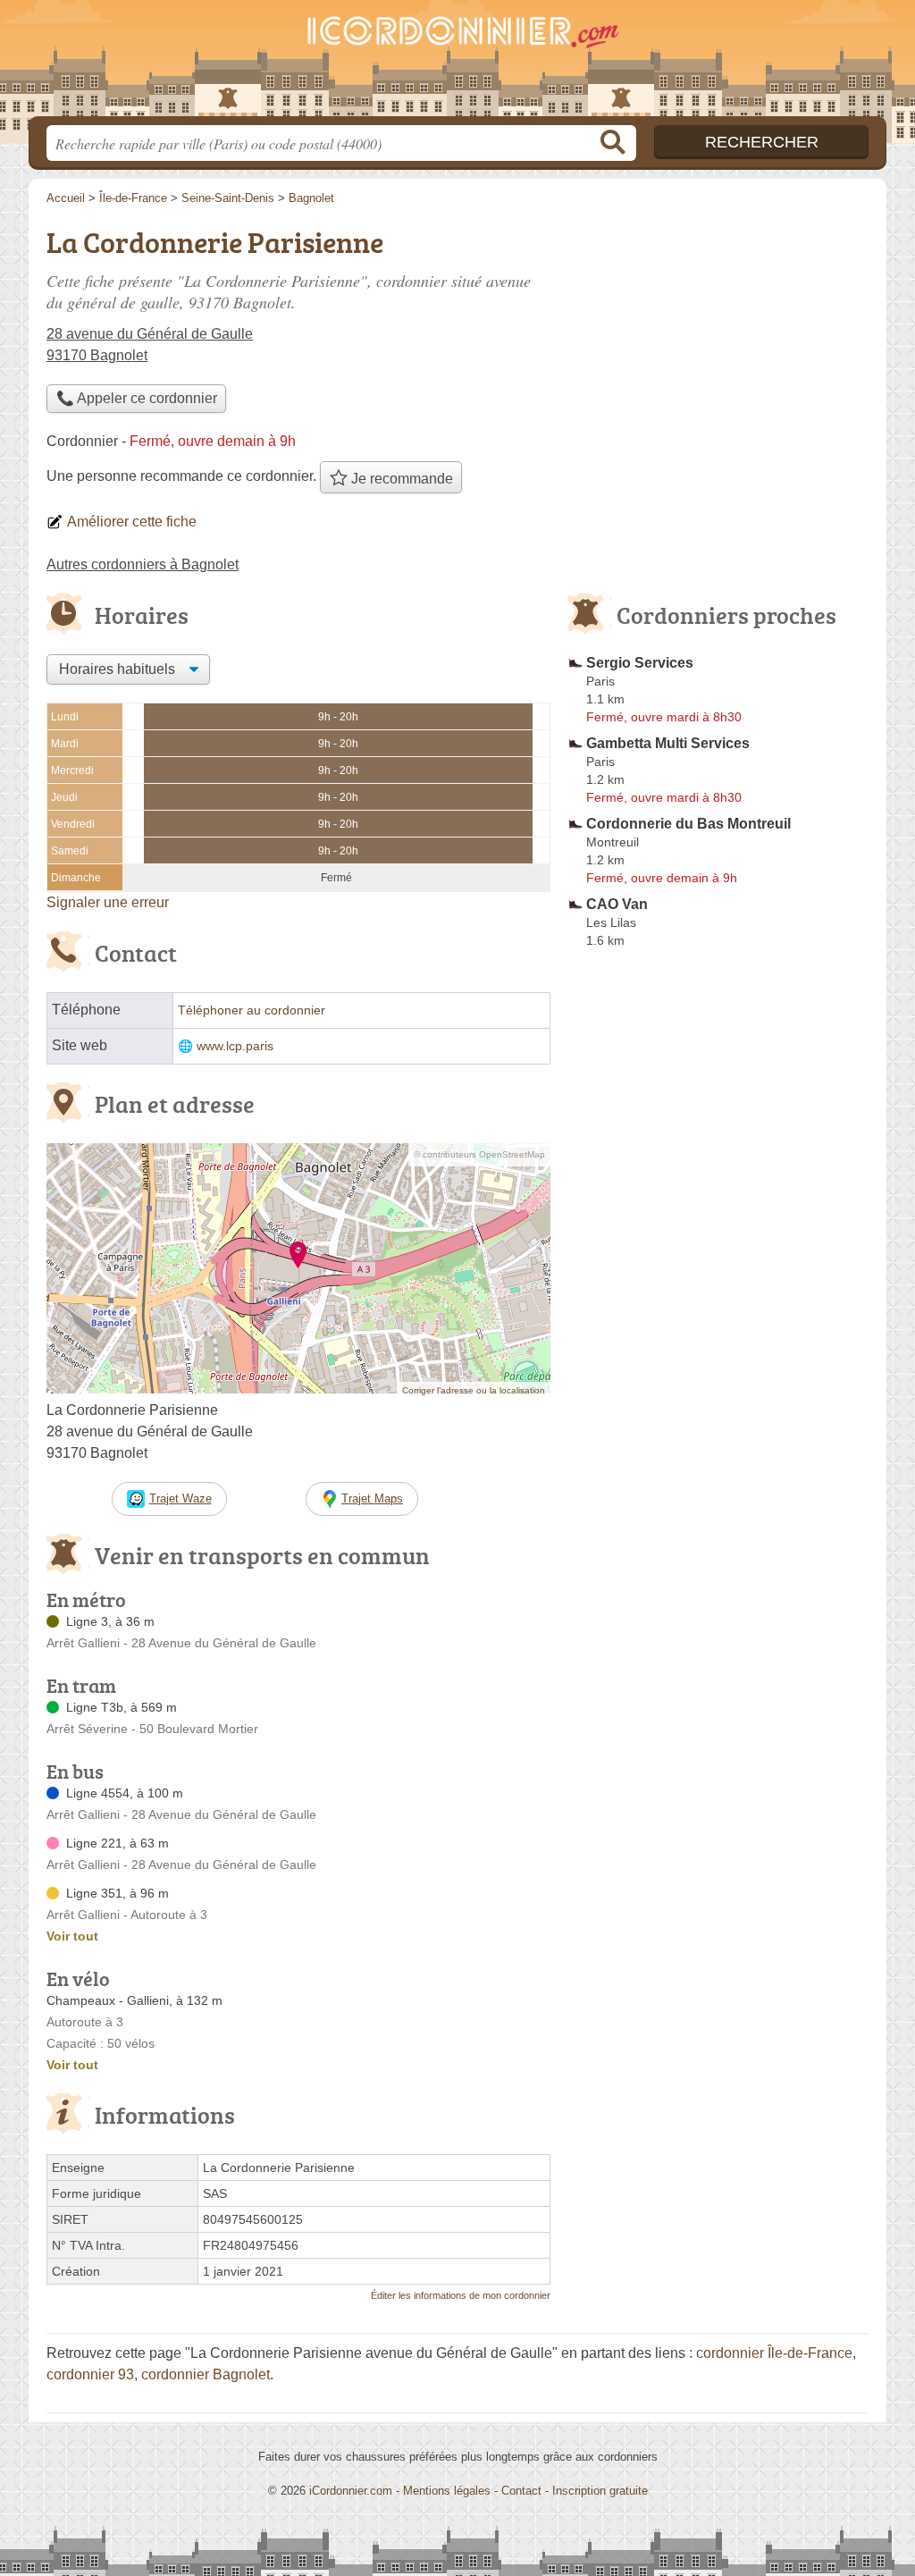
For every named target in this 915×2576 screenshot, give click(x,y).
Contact (521, 2491)
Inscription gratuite (600, 2491)
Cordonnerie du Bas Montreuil (688, 824)
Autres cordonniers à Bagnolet (143, 564)
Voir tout (72, 1936)
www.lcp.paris (235, 1046)
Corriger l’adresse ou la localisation (474, 1390)
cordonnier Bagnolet (206, 2374)
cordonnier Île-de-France (774, 2353)
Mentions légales (447, 2491)
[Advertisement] (718, 1371)
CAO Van (617, 904)
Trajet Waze (180, 1498)
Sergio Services (640, 663)
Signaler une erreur (108, 902)
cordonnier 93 (90, 2374)
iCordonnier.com (351, 2491)
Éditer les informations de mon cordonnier (461, 2295)
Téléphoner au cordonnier (252, 1010)
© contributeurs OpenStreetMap (479, 1154)
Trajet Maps (372, 1498)
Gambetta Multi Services (668, 743)
